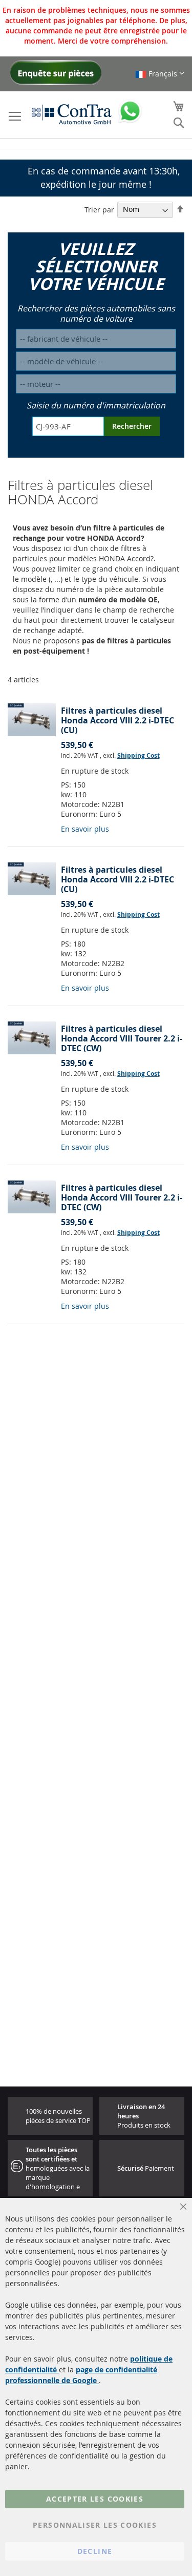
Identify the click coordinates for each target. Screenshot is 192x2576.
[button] (160, 74)
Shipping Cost (138, 755)
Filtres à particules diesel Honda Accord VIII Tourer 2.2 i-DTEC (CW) (122, 1038)
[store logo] (72, 114)
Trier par (99, 209)
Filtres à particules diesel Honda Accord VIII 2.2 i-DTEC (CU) (118, 720)
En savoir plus (85, 829)
